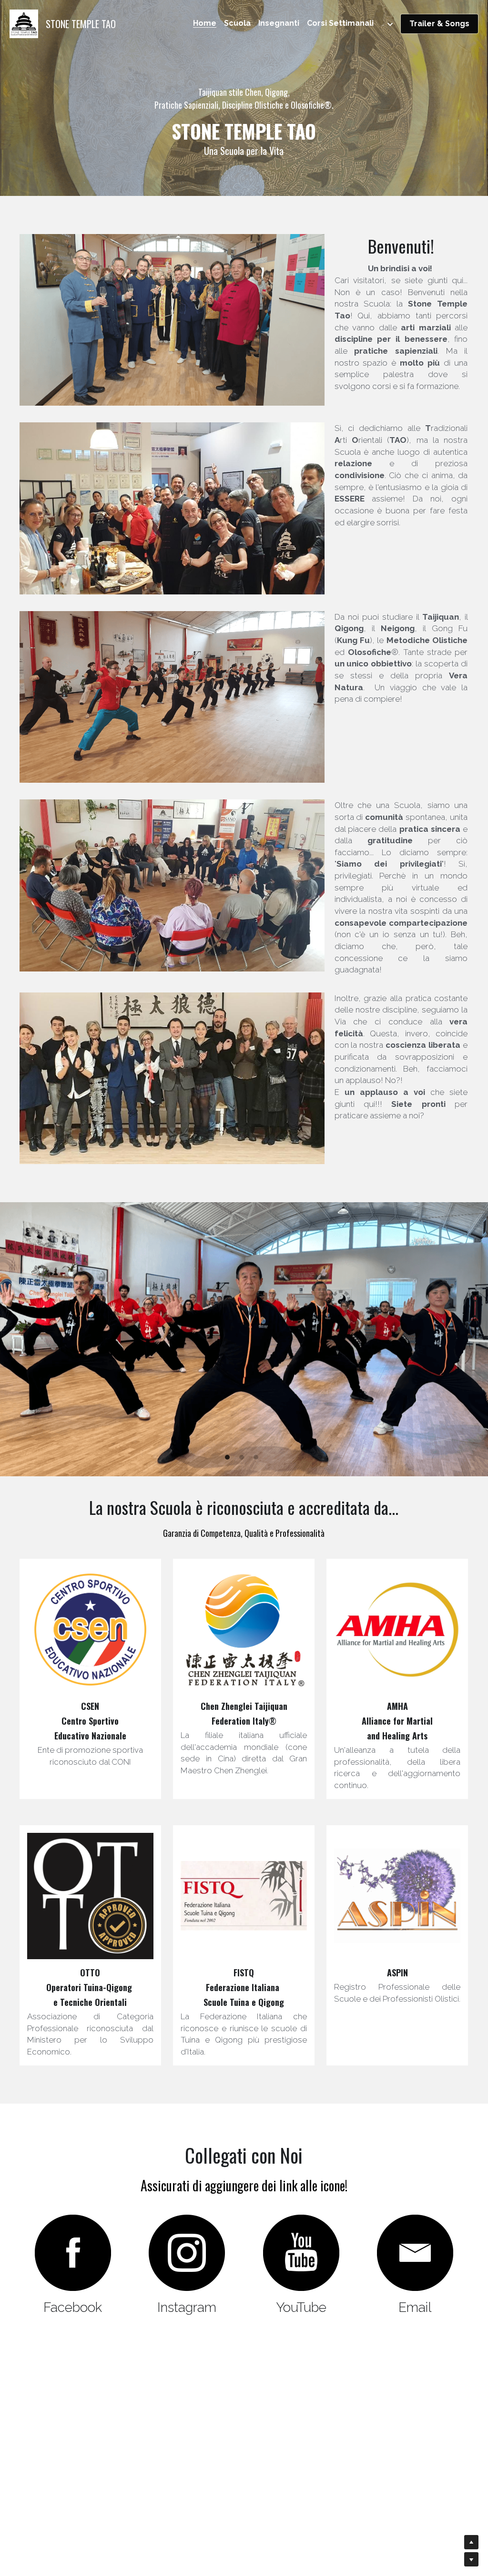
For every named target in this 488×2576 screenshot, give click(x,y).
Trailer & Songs (439, 24)
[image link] (24, 23)
